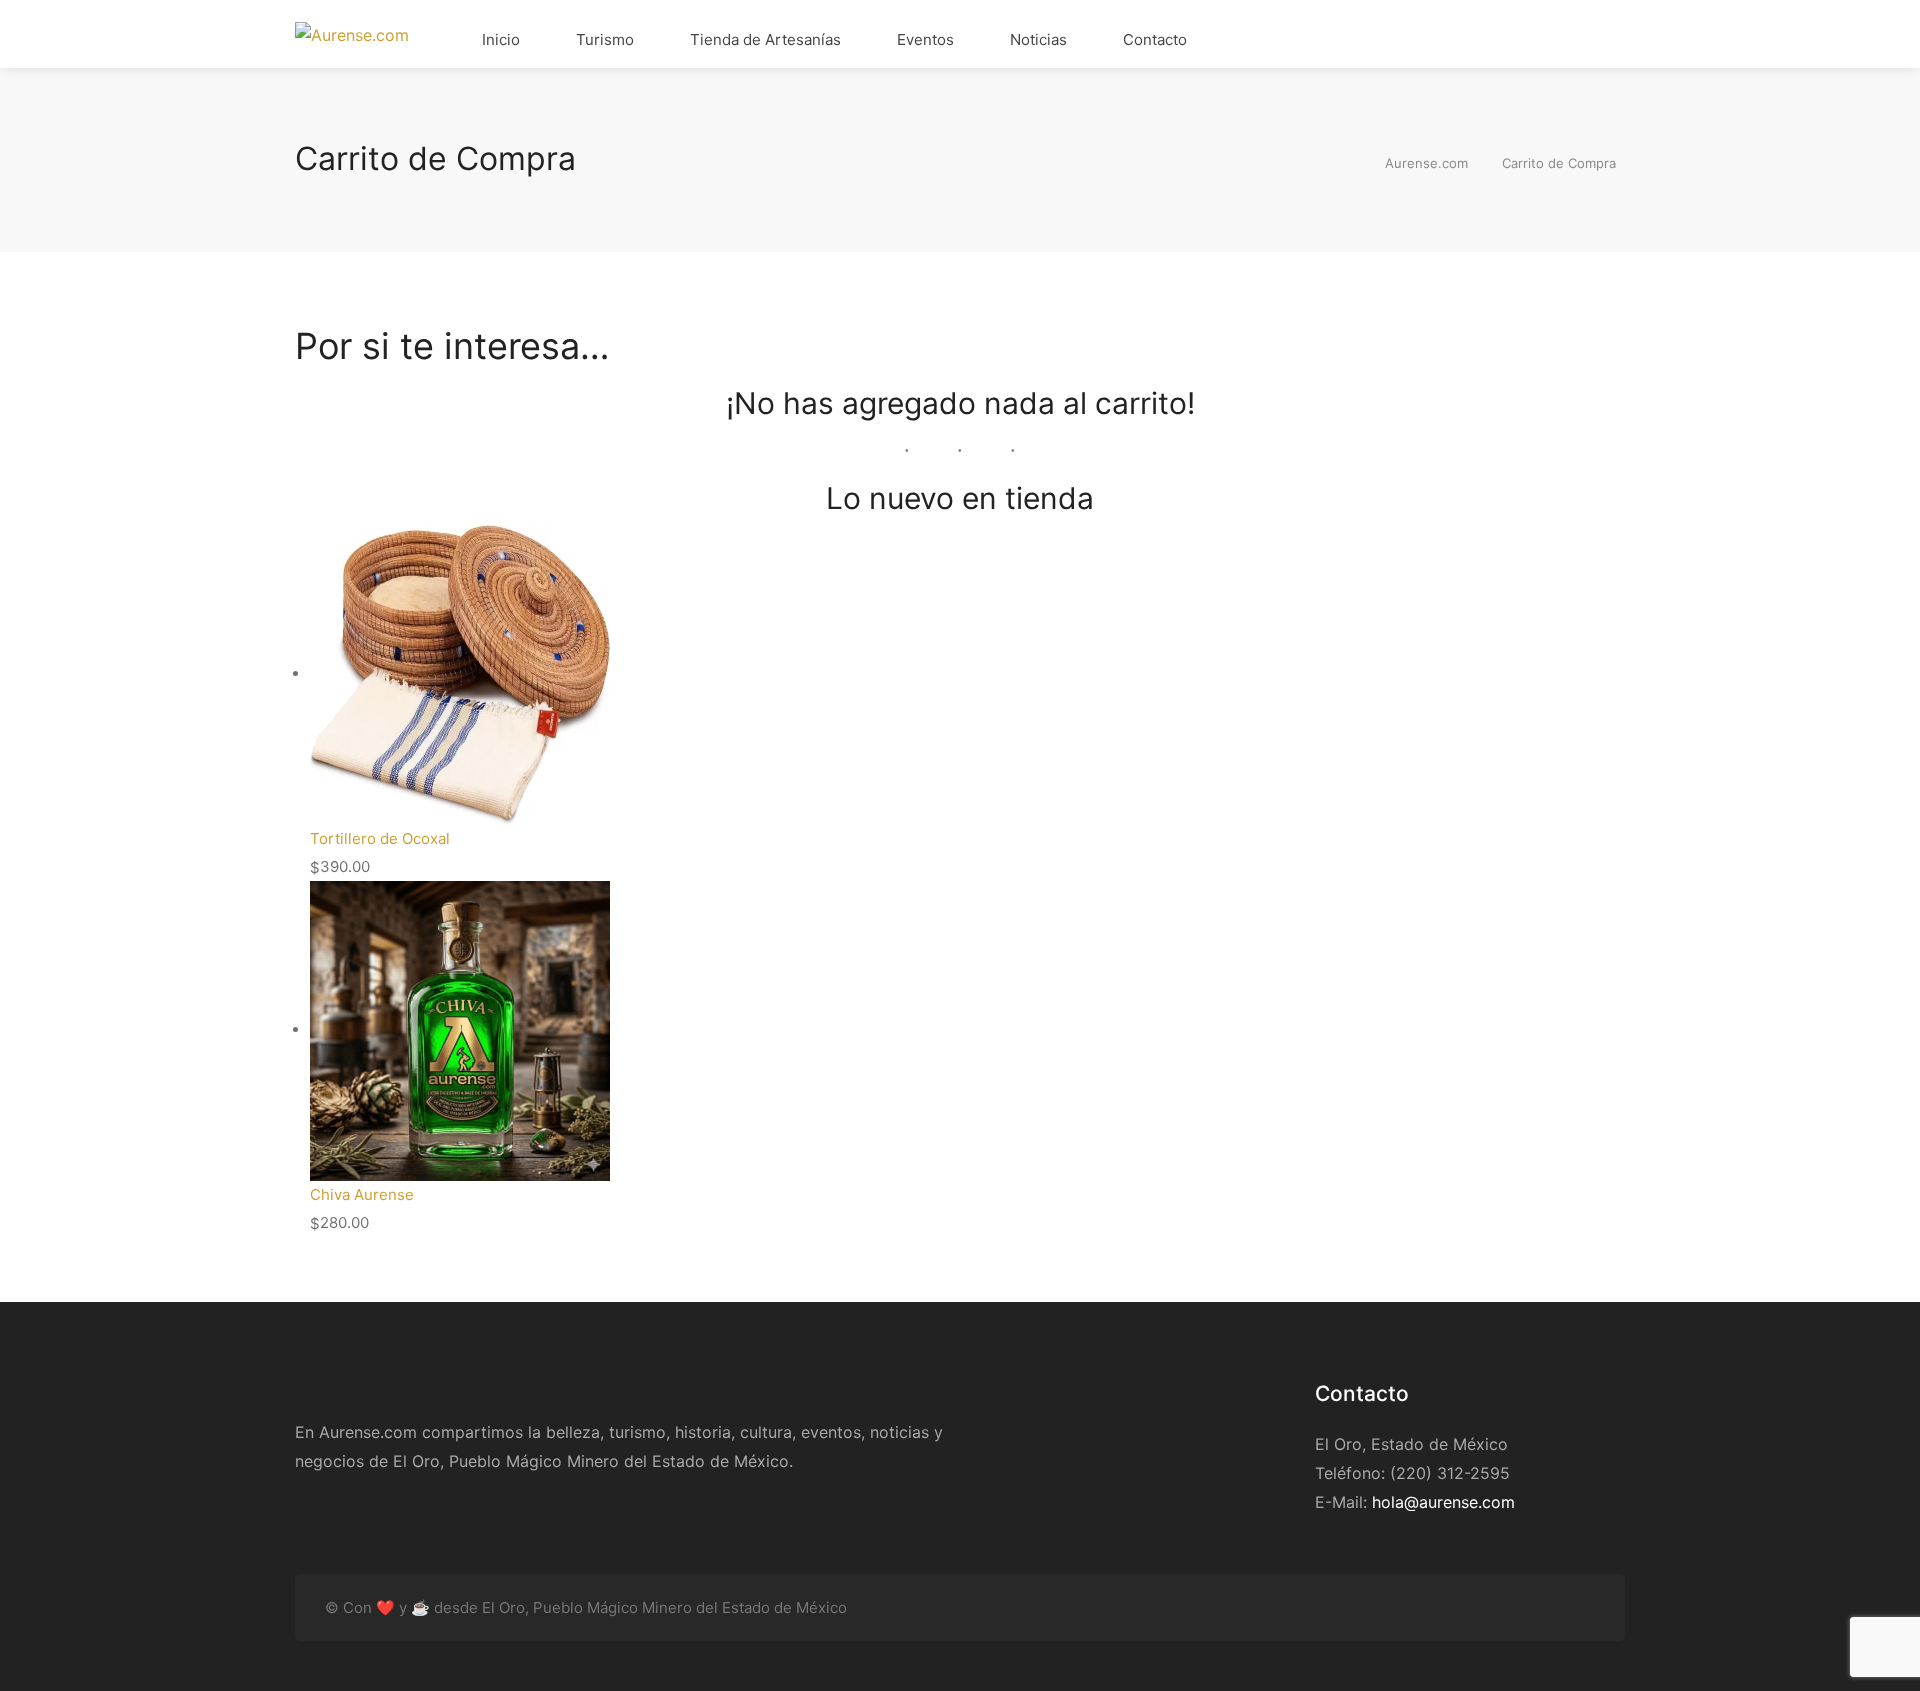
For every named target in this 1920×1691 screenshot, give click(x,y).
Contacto (1153, 39)
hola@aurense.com (1443, 1502)
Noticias (1036, 39)
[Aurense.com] (352, 34)
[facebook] (1483, 1607)
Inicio (499, 39)
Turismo (603, 39)
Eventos (923, 39)
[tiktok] (1516, 1607)
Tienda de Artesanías (763, 39)
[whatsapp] (1582, 1607)
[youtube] (1450, 1607)
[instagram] (1549, 1607)
